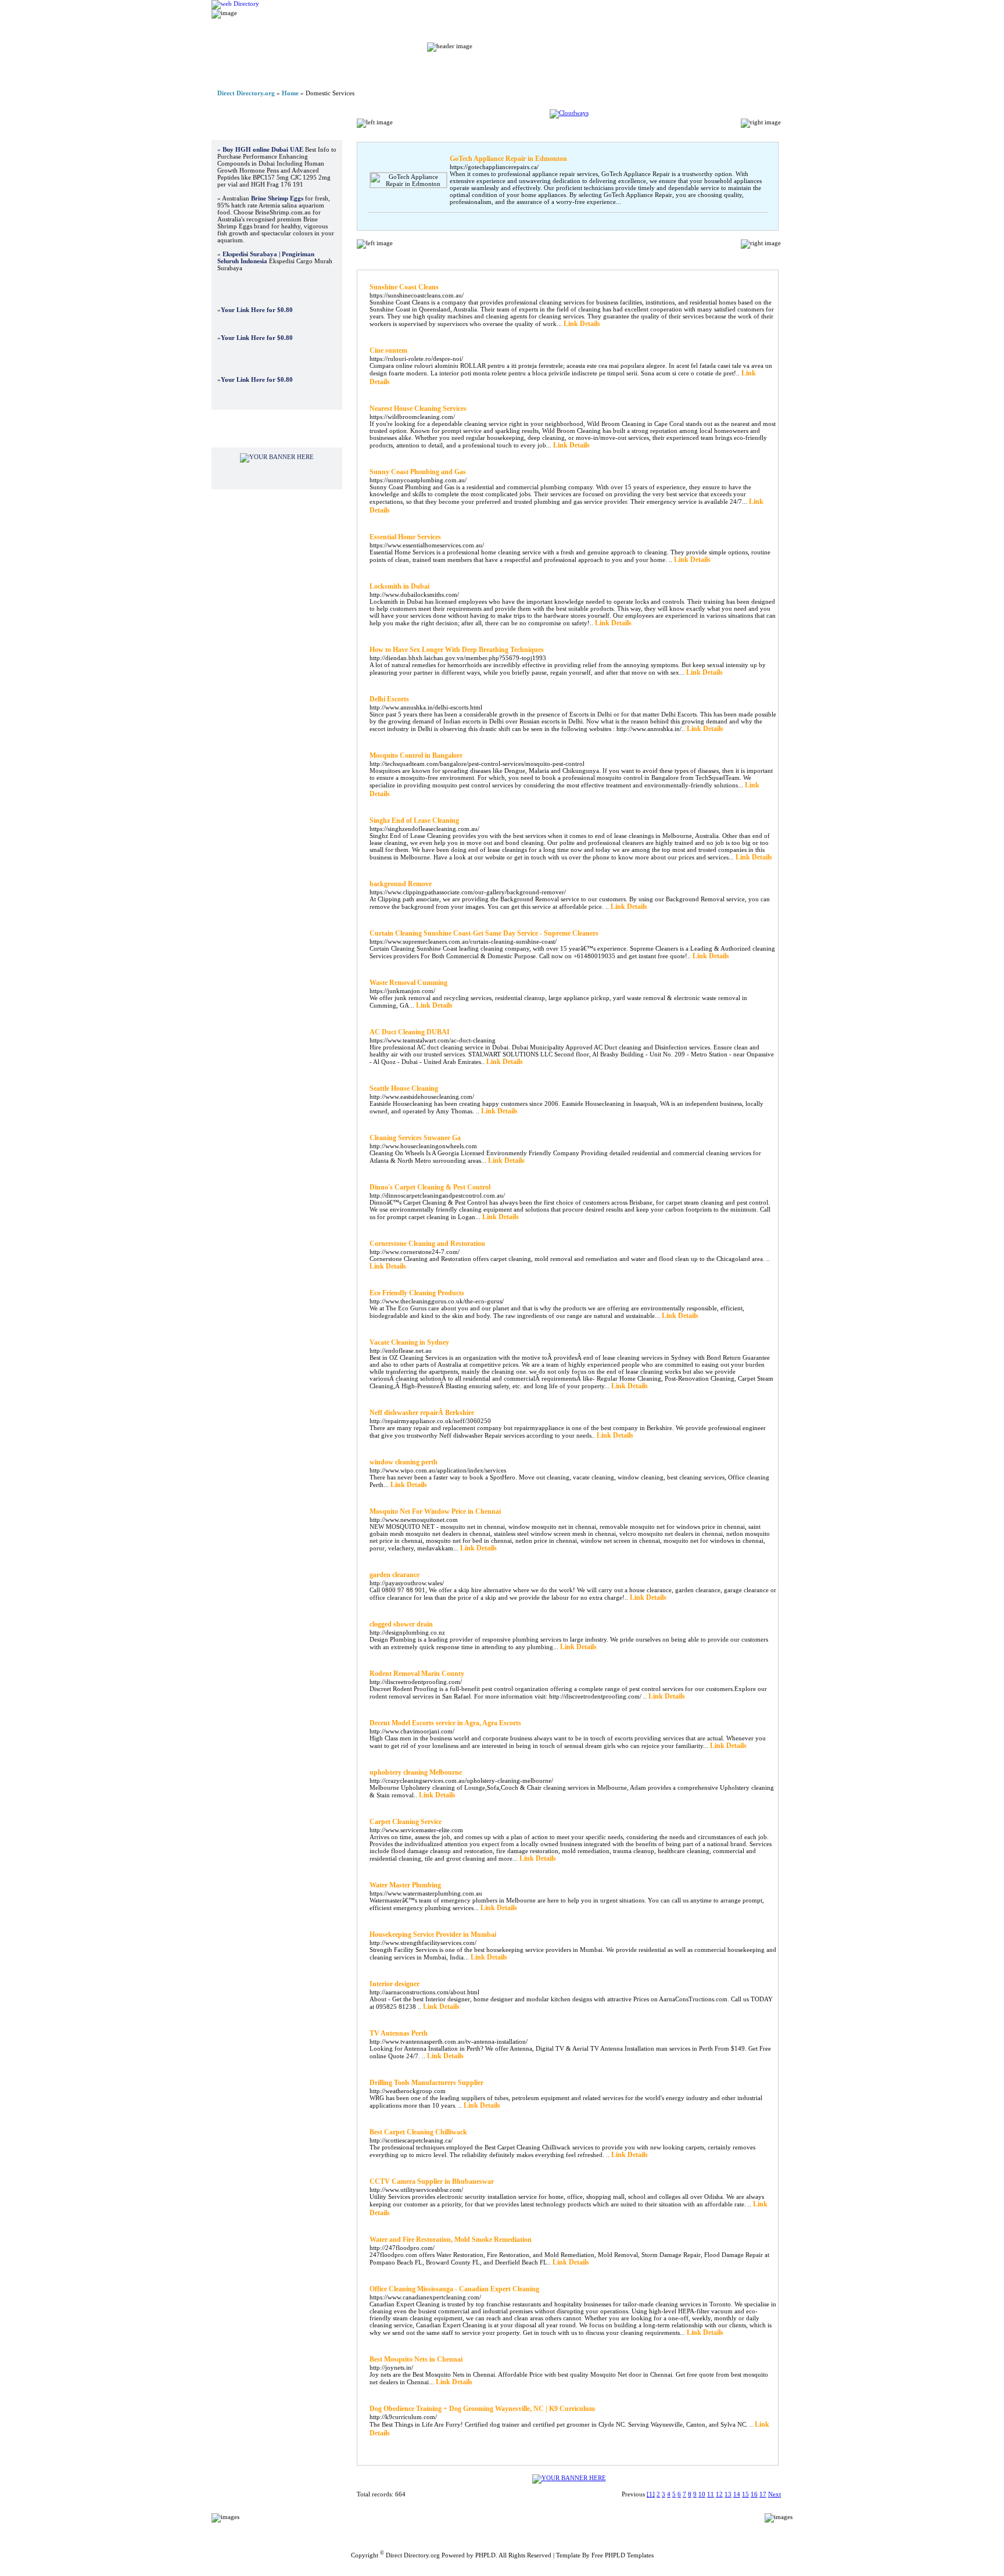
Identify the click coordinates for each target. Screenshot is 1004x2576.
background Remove (401, 884)
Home (454, 64)
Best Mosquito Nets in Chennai (416, 2359)
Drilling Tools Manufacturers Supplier (426, 2083)
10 (702, 2494)
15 (745, 2494)
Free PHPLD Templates (623, 2555)
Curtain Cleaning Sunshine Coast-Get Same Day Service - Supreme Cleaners (484, 933)
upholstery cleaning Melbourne (416, 1772)
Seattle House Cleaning (404, 1088)
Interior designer (395, 1984)
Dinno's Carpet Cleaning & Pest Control (430, 1187)
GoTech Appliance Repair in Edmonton (508, 159)
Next (774, 2494)
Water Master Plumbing (405, 1885)
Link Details (582, 324)
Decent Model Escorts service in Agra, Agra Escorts (445, 1723)
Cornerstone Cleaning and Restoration (427, 1244)
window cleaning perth (404, 1462)
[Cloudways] (569, 113)
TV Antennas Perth (399, 2033)
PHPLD (485, 2555)
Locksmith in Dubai (399, 586)
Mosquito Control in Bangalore (416, 755)
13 (728, 2494)
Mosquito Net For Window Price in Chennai (435, 1511)
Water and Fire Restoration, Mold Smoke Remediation (451, 2240)
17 (763, 2494)
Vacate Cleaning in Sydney (409, 1342)
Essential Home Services (405, 537)
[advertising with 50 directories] (277, 457)
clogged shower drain (401, 1624)
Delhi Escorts (389, 699)
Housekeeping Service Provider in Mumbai (433, 1934)
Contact (723, 64)
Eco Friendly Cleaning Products (417, 1293)
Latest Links (595, 64)
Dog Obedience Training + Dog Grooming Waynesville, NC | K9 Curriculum (482, 2409)
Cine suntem (388, 350)
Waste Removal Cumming (408, 983)
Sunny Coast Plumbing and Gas (418, 472)
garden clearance (395, 1575)
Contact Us (605, 2525)
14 (737, 2494)
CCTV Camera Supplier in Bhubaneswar (432, 2181)
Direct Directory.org (246, 93)
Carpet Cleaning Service (406, 1822)
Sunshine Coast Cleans (404, 287)
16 (754, 2494)
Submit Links (519, 64)
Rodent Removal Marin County (417, 1674)
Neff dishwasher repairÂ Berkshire (422, 1413)
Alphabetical (711, 258)
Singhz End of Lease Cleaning (414, 821)
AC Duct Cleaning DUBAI (410, 1032)
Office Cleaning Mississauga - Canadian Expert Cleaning (454, 2289)
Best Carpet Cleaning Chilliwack (418, 2132)
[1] (651, 2494)
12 (719, 2494)
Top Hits (662, 64)
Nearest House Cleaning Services (418, 409)
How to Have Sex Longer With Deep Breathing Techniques (457, 650)
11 (711, 2494)
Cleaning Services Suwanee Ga (415, 1138)
